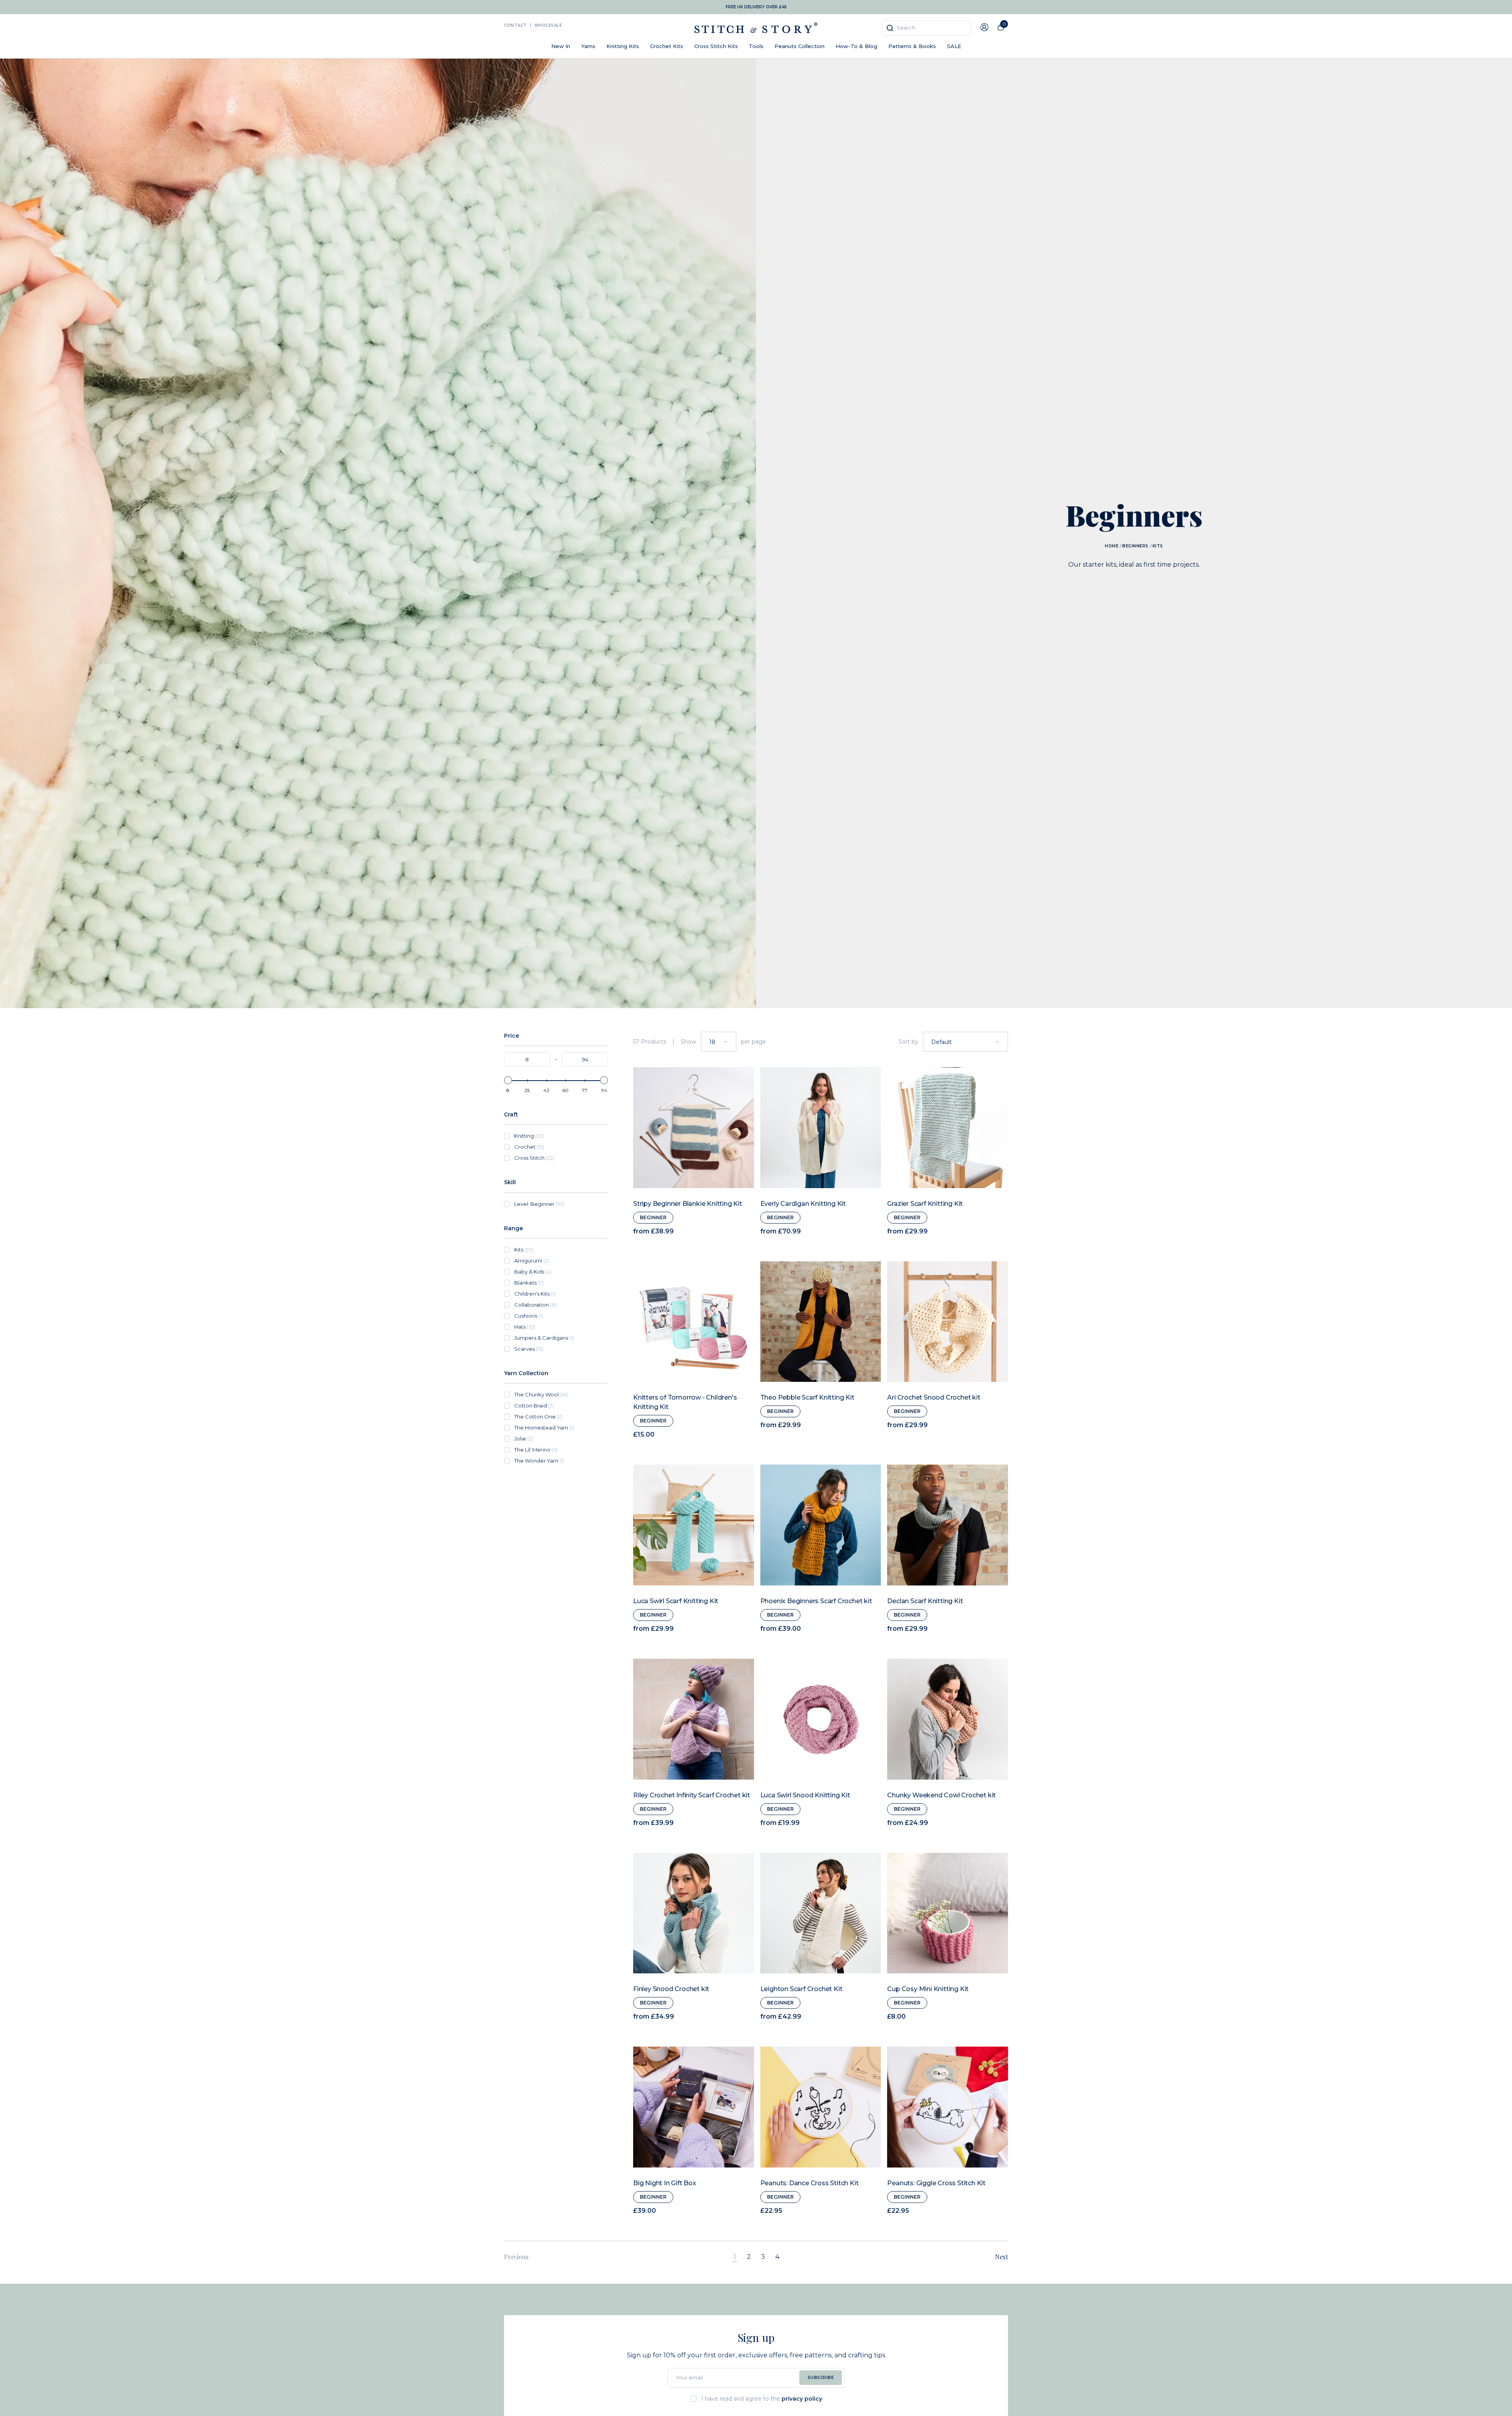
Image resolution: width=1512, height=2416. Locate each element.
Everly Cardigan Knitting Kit (803, 1204)
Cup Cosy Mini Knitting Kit (928, 1989)
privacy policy (802, 2399)
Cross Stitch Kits (716, 46)
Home (1112, 546)
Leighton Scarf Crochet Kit (801, 1989)
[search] (926, 28)
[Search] (890, 28)
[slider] (508, 1080)
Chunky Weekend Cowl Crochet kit (941, 1795)
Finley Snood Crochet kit (671, 1989)
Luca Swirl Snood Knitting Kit (805, 1795)
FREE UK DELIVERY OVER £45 (756, 7)
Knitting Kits (623, 46)
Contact (515, 25)
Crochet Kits (667, 46)
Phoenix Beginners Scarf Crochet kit (816, 1601)
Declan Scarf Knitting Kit (925, 1601)
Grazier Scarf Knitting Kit (925, 1204)
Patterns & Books (912, 46)
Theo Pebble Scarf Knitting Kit (807, 1397)
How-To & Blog (856, 46)
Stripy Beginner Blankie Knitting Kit (688, 1204)
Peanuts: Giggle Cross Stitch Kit (936, 2183)
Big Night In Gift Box (665, 2183)
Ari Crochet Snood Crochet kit (934, 1397)
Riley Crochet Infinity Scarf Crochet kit (692, 1795)
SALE (954, 46)
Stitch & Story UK (756, 28)
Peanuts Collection (800, 46)
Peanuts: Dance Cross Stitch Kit (810, 2183)
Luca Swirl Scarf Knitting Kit (676, 1601)
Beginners (1135, 546)
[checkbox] (561, 1136)
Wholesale (548, 25)
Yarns (588, 46)
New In (561, 46)
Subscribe (821, 2378)
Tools (756, 46)
